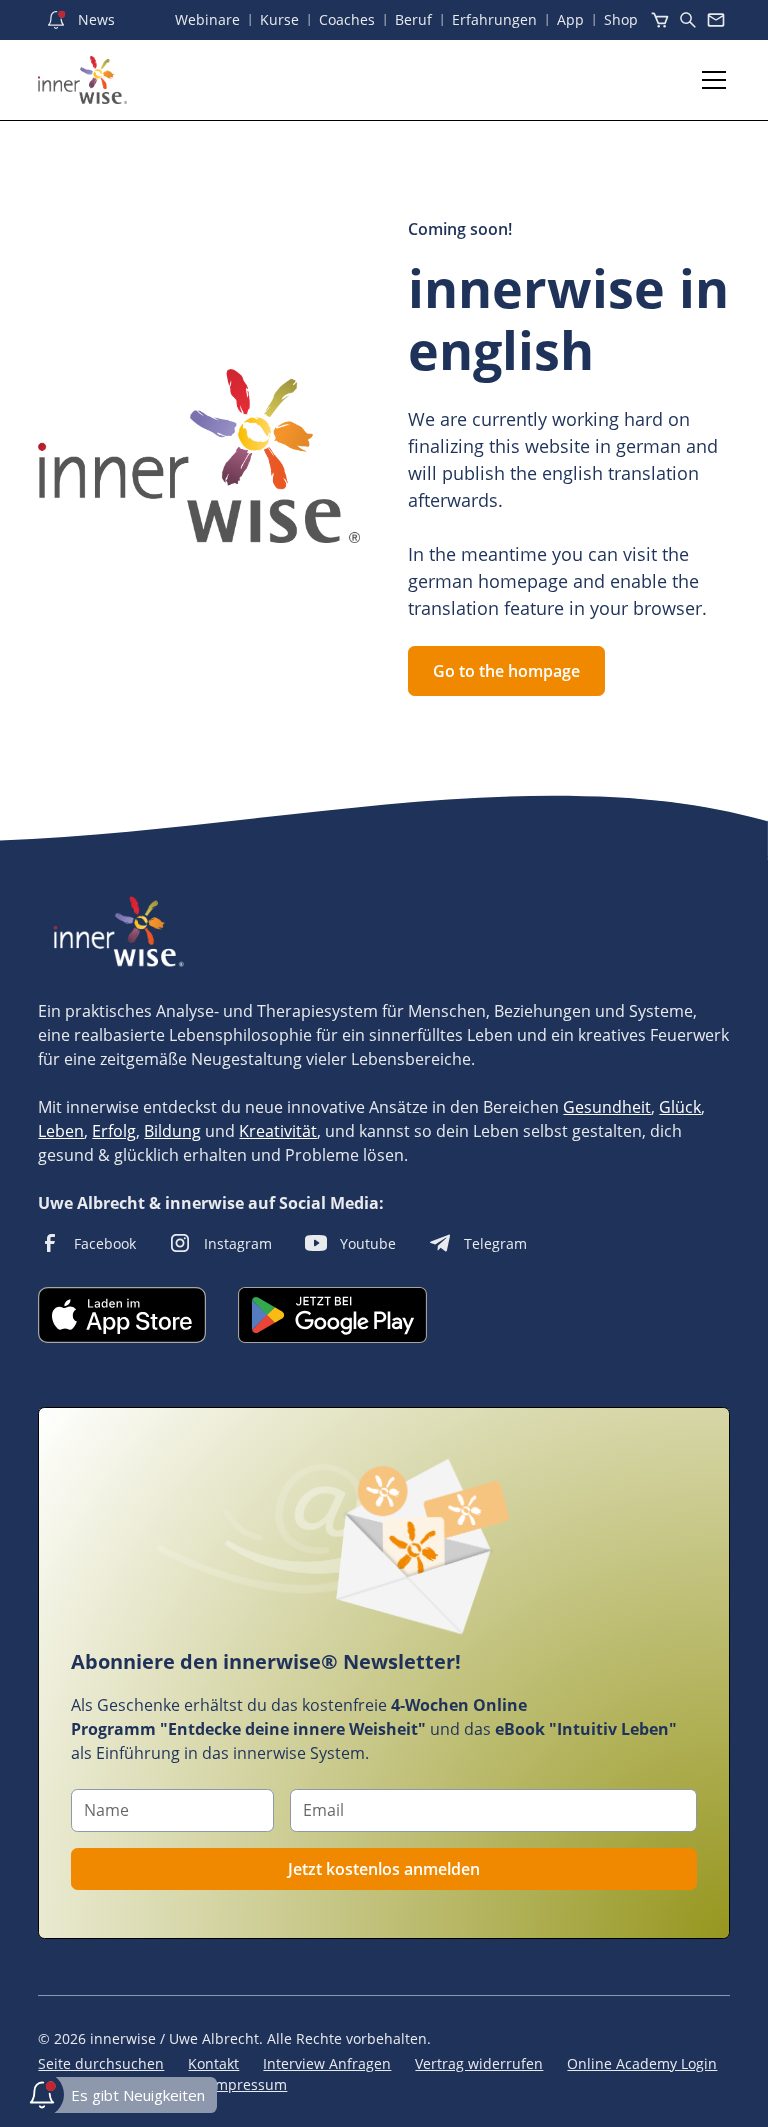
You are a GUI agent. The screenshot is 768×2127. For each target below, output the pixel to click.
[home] (82, 80)
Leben (61, 1131)
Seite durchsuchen (101, 2063)
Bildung (172, 1131)
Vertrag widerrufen (479, 2063)
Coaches (347, 19)
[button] (710, 80)
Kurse (279, 19)
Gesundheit (607, 1107)
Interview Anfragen (327, 2063)
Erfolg (114, 1131)
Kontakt (213, 2063)
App (570, 19)
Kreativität (278, 1131)
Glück (680, 1107)
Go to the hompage (506, 671)
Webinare (207, 19)
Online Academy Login (642, 2063)
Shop (621, 19)
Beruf (413, 19)
